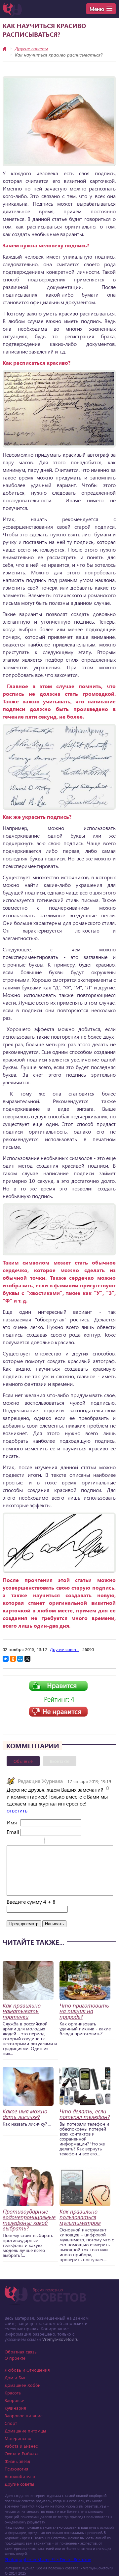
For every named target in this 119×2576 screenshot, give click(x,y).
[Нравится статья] (58, 1689)
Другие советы (31, 48)
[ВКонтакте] (6, 1659)
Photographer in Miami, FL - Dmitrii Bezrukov (48, 2559)
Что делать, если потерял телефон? (85, 2114)
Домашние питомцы (25, 2431)
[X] (27, 1659)
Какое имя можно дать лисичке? (25, 2114)
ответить (17, 1810)
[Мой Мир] (20, 1659)
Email (13, 1832)
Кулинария (15, 2408)
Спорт (11, 2423)
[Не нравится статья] (58, 1715)
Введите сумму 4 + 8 (31, 1902)
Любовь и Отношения (27, 2370)
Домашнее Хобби (23, 2385)
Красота (13, 2393)
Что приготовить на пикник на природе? (84, 2011)
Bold (11, 1842)
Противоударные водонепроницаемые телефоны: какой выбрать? (29, 2220)
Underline (28, 1842)
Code (61, 1842)
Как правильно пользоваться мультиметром (80, 2217)
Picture (78, 1842)
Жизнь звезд (17, 2461)
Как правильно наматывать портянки (22, 2011)
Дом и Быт (15, 2377)
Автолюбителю (20, 2476)
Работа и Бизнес (21, 2446)
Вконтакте (60, 1761)
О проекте (15, 2358)
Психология (17, 2469)
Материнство (18, 2438)
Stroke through (37, 1842)
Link (69, 1842)
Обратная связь (21, 2352)
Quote (52, 1842)
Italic (20, 1842)
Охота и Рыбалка (22, 2453)
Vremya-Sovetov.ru (60, 2339)
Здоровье (14, 2400)
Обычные (23, 1761)
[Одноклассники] (13, 1659)
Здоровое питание (24, 2415)
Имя (12, 1822)
